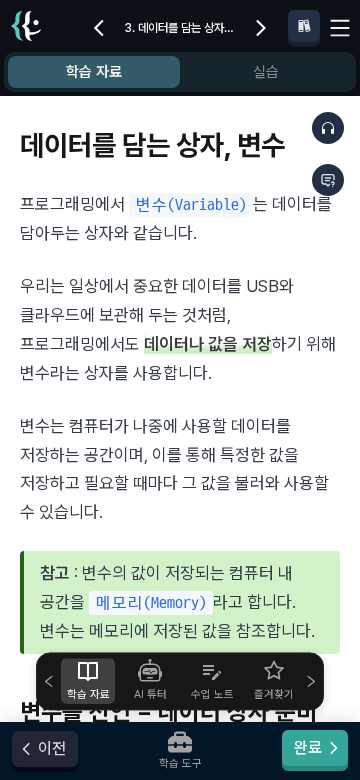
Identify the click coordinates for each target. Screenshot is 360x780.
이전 (52, 748)
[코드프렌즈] (26, 28)
